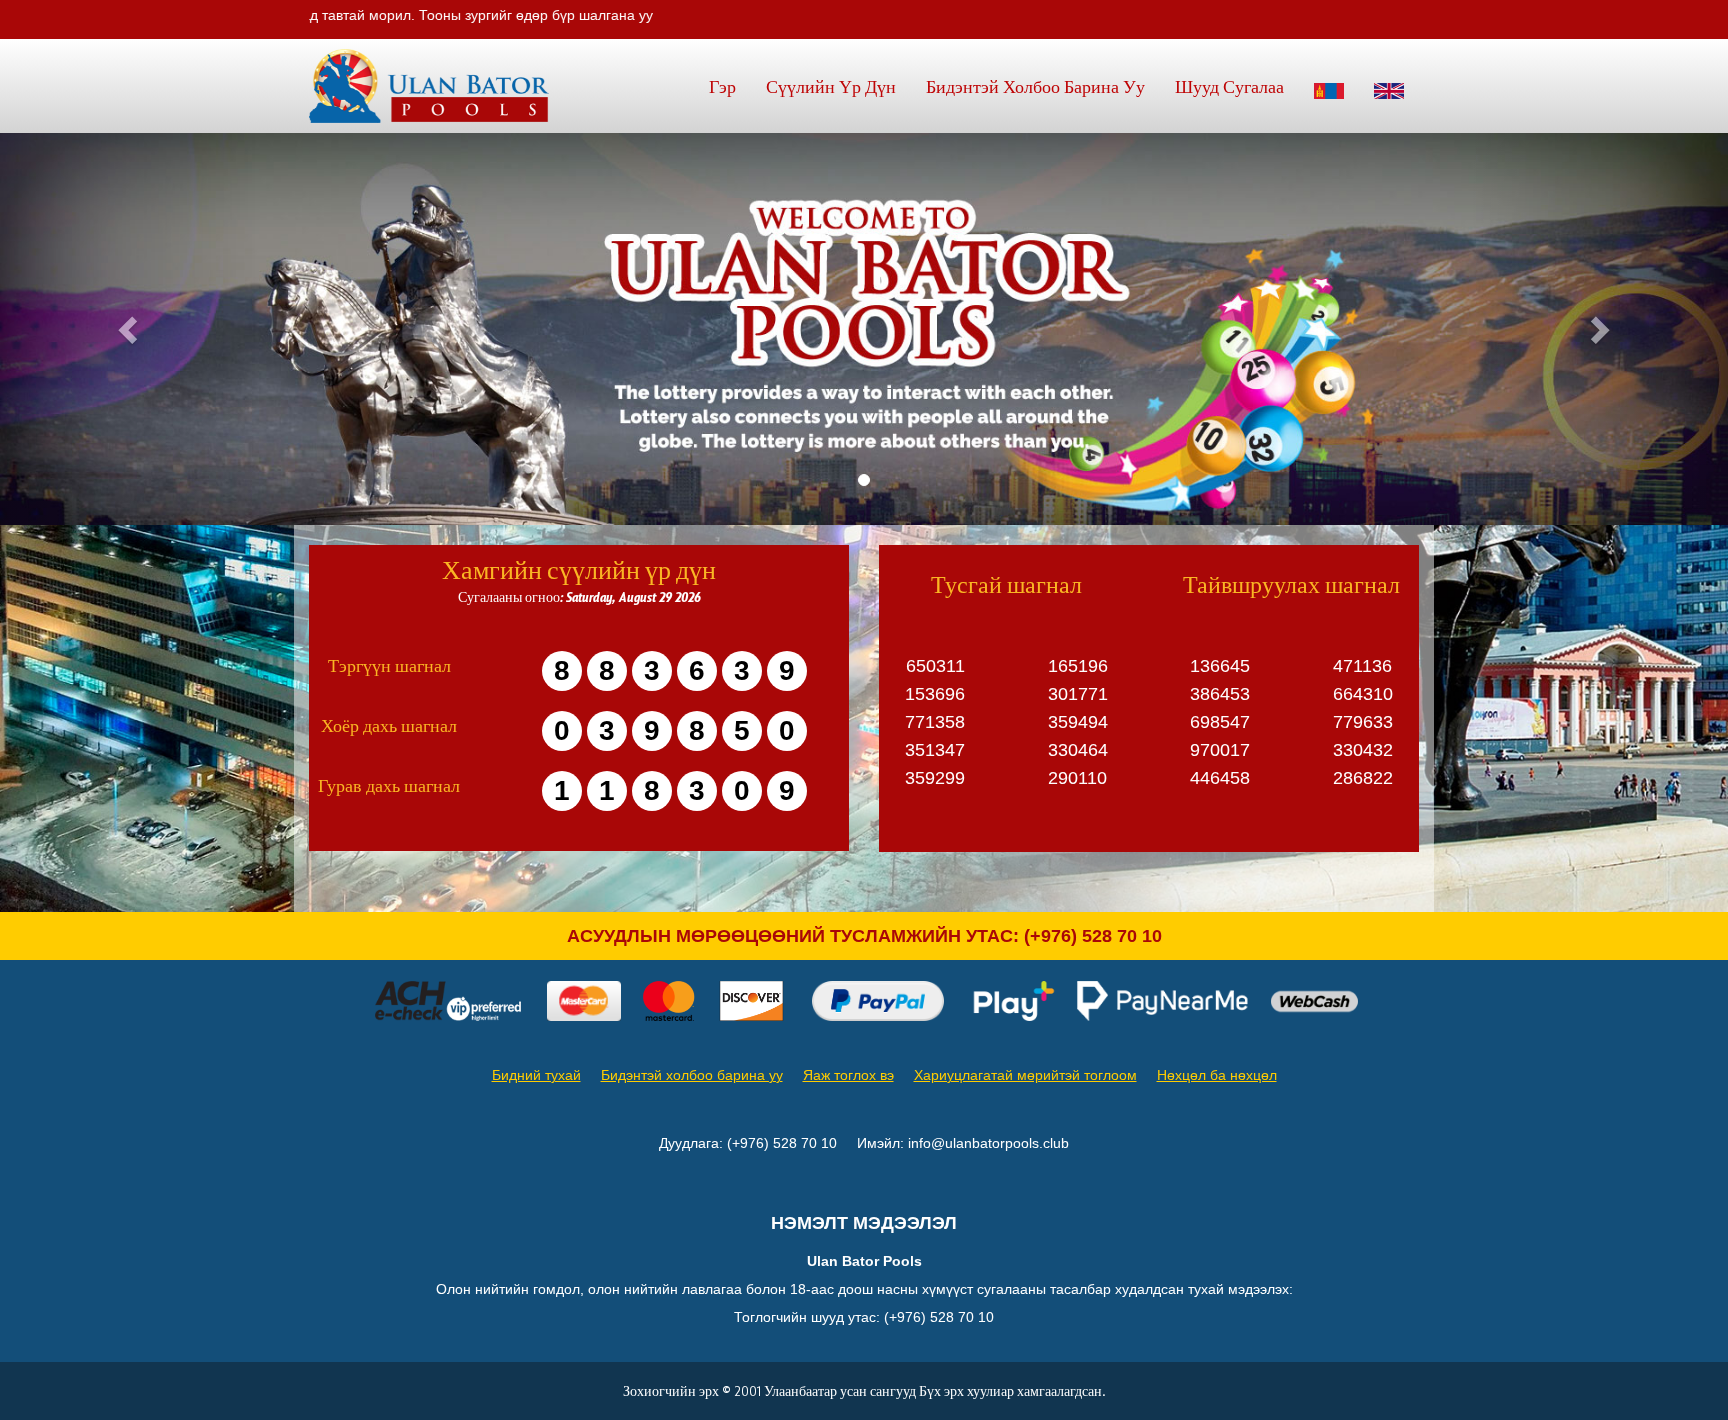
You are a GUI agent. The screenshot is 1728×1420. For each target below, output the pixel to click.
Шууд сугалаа (1229, 86)
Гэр (722, 86)
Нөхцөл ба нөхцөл (1217, 1075)
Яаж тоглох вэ (848, 1075)
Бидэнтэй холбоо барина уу (1035, 86)
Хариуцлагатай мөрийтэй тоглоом (1025, 1075)
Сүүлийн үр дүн (831, 86)
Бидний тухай (536, 1075)
